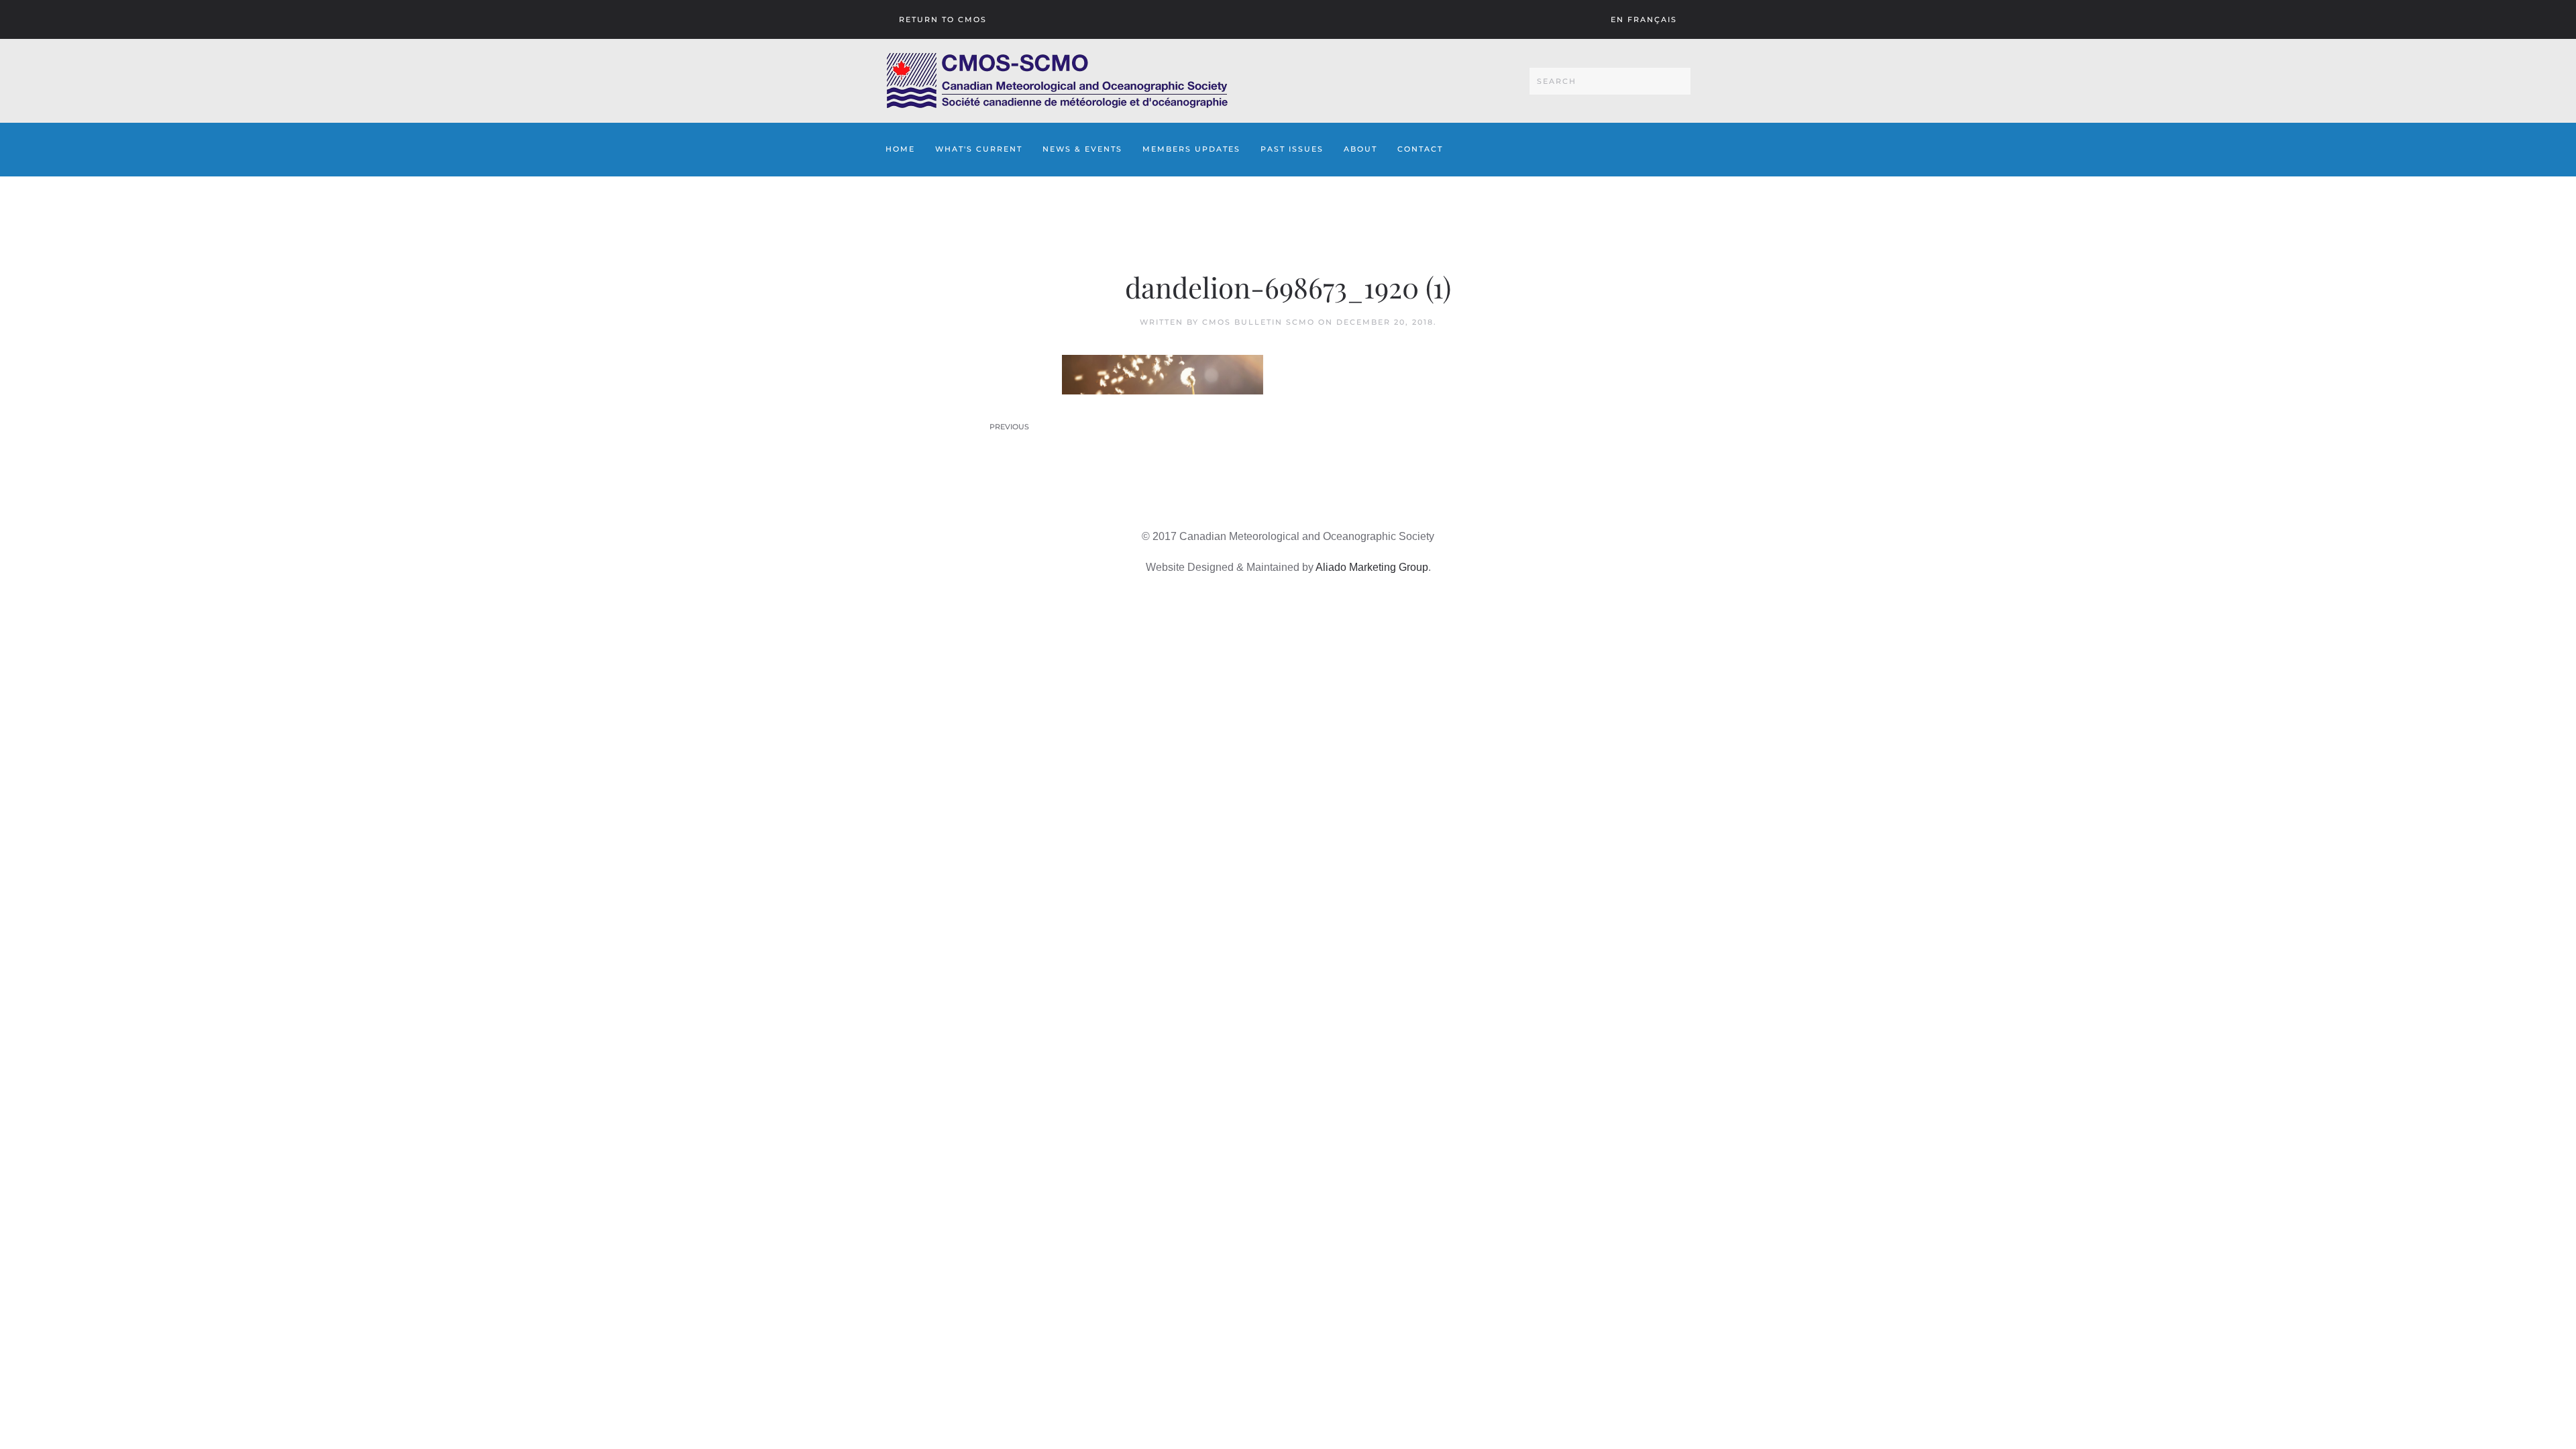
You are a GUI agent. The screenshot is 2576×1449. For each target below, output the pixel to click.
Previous (1009, 427)
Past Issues (1292, 149)
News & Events (1082, 149)
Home (900, 149)
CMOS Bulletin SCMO (1258, 322)
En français (1644, 19)
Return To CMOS (943, 19)
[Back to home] (1057, 81)
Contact (1420, 149)
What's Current (979, 149)
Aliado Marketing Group (1372, 567)
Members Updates (1191, 149)
